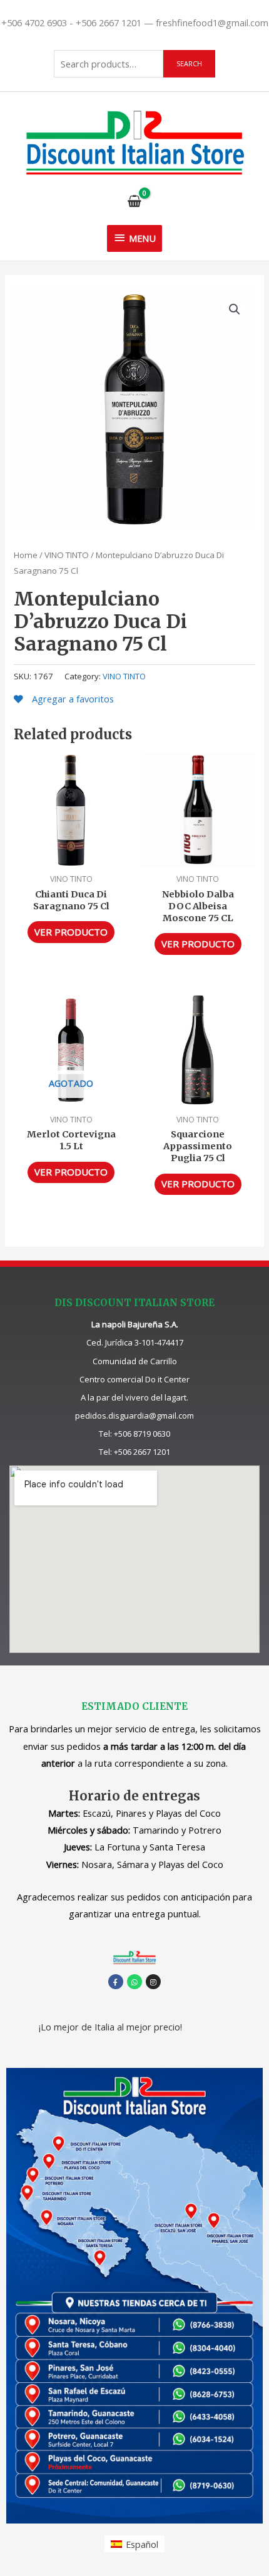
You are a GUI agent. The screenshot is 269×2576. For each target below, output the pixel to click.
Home (26, 555)
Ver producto (71, 932)
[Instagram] (153, 1982)
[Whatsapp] (134, 1982)
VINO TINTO (67, 555)
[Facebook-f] (116, 1982)
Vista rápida (71, 857)
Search (189, 63)
